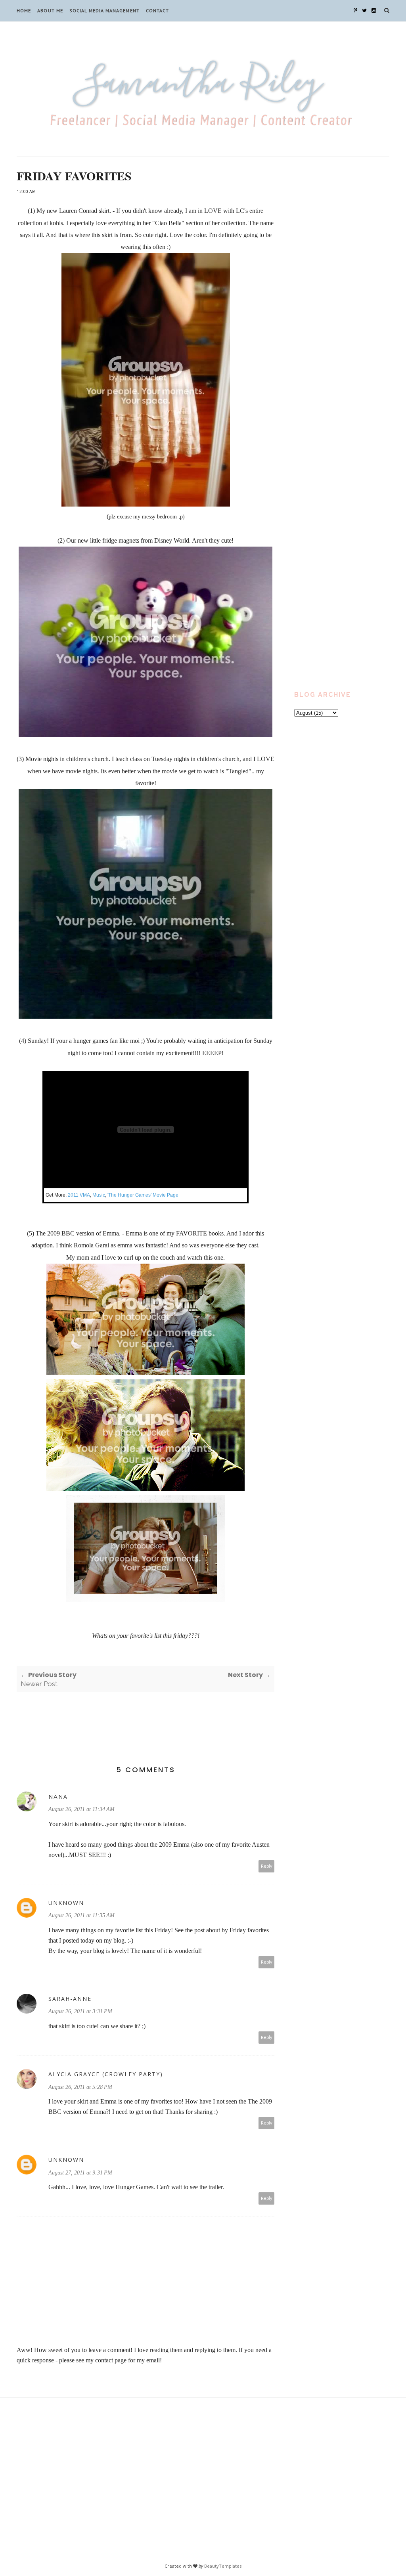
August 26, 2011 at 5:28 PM (80, 2087)
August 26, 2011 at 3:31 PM (80, 2011)
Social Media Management (104, 11)
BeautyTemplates (223, 2566)
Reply (267, 1866)
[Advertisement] (342, 298)
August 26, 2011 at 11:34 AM (81, 1809)
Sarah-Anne (70, 1999)
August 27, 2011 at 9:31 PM (80, 2173)
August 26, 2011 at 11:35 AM (81, 1915)
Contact (158, 11)
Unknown (66, 1903)
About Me (50, 11)
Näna (58, 1797)
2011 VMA (79, 1195)
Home (24, 11)
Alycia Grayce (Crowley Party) (106, 2074)
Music (99, 1195)
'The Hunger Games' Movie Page (143, 1195)
